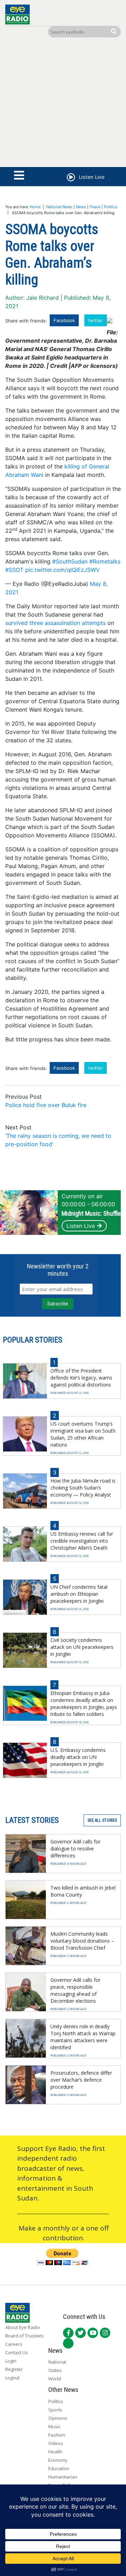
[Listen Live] (70, 178)
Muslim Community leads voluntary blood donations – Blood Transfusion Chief (82, 1941)
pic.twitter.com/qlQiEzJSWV (62, 570)
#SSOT (14, 570)
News (81, 207)
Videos (56, 2443)
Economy (58, 2460)
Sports (55, 2410)
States (55, 2370)
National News (59, 207)
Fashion (57, 2435)
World (55, 2379)
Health (55, 2452)
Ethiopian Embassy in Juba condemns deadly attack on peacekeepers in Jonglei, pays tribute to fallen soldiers (84, 1704)
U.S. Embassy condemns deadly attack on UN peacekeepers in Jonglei (78, 1757)
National (57, 2362)
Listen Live (81, 1226)
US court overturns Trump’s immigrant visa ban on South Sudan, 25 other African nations (83, 1434)
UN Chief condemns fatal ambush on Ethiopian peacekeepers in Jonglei (79, 1594)
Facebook (64, 320)
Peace (95, 207)
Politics (111, 207)
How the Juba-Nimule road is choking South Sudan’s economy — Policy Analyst (83, 1488)
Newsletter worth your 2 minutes (58, 1270)
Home (35, 207)
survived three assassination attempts (55, 623)
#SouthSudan (70, 561)
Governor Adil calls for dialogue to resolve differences (75, 1849)
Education (59, 2468)
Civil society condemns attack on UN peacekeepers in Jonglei (82, 1647)
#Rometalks (105, 561)
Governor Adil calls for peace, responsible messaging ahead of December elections (75, 1990)
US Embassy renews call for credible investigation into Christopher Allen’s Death (82, 1541)
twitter (96, 320)
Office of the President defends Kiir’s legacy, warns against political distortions (81, 1378)
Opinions (58, 2418)
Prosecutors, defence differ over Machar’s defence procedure (81, 2080)
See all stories (102, 1820)
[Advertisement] (63, 104)
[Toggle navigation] (19, 176)
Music (54, 2426)
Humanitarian (63, 2477)
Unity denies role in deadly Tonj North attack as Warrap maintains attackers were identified (83, 2037)
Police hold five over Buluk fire (46, 1105)
